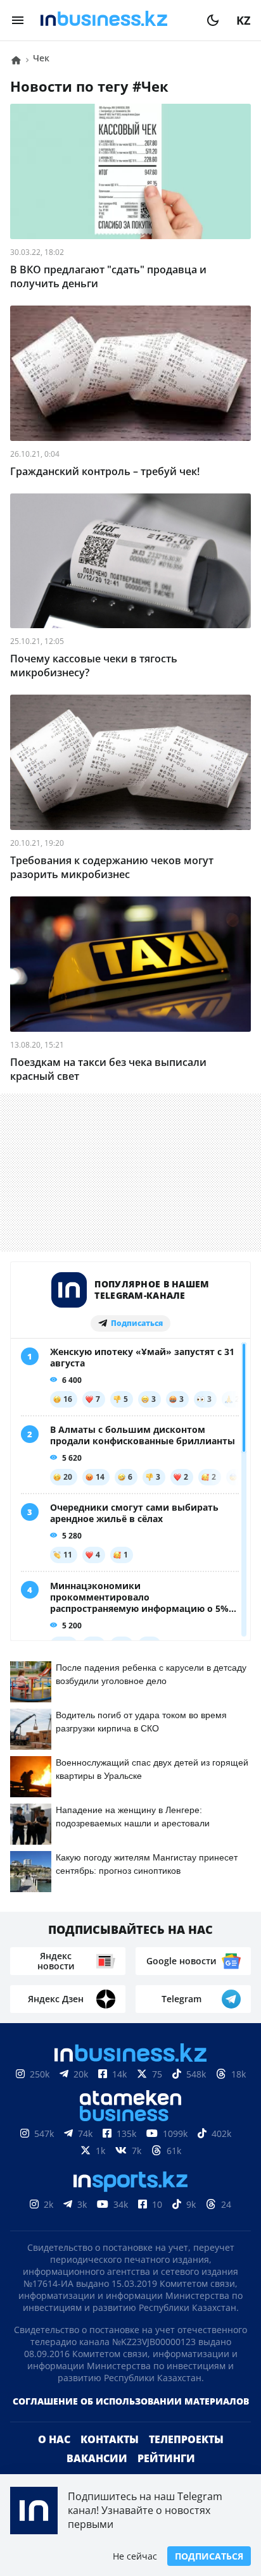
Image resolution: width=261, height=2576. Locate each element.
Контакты (110, 2439)
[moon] (213, 20)
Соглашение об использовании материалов (131, 2401)
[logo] (115, 20)
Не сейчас (135, 2556)
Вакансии (97, 2458)
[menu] (18, 20)
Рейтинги (166, 2458)
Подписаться (209, 2556)
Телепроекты (186, 2439)
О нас (54, 2439)
